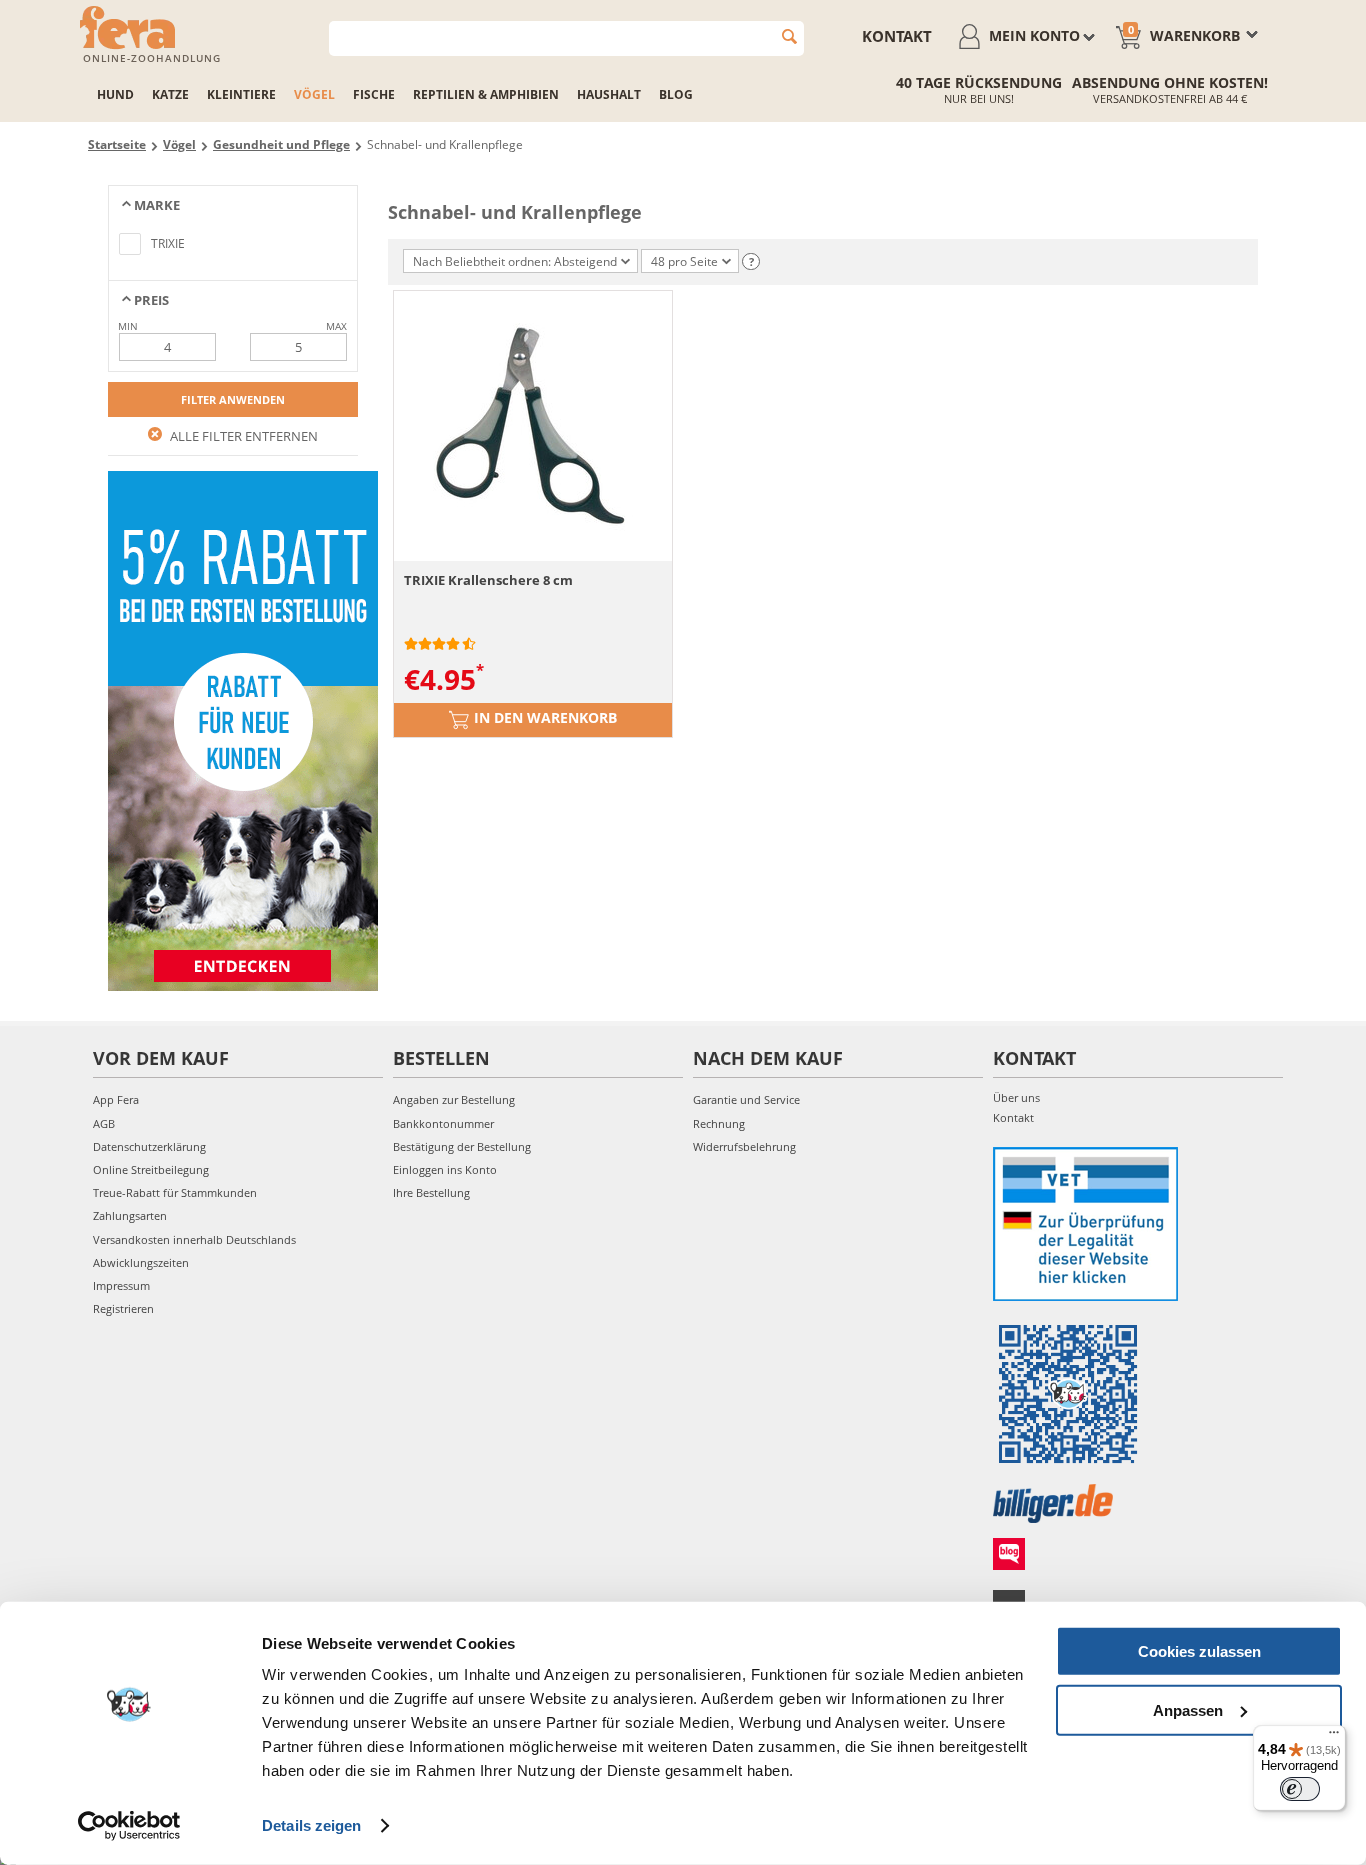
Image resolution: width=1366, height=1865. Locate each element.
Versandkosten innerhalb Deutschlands (194, 1239)
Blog (676, 94)
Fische (374, 94)
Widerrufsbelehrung (744, 1146)
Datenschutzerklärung (149, 1146)
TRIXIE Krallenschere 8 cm (488, 580)
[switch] (1300, 1789)
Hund (115, 94)
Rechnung (719, 1123)
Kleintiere (241, 94)
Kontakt (897, 36)
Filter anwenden (233, 399)
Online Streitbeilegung (151, 1169)
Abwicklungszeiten (141, 1262)
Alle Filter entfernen (242, 436)
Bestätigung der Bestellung (462, 1146)
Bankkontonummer (443, 1123)
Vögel (314, 94)
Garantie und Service (746, 1099)
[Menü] (1334, 1737)
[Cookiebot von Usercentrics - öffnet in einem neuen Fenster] (129, 1826)
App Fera (116, 1099)
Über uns (1016, 1097)
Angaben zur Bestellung (454, 1099)
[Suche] (789, 36)
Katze (170, 94)
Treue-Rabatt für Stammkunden (175, 1192)
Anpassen (1188, 1709)
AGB (104, 1123)
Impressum (121, 1285)
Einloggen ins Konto (445, 1169)
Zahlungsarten (130, 1215)
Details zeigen (311, 1825)
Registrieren (123, 1308)
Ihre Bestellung (431, 1192)
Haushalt (609, 94)
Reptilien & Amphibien (486, 94)
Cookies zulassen (1199, 1651)
